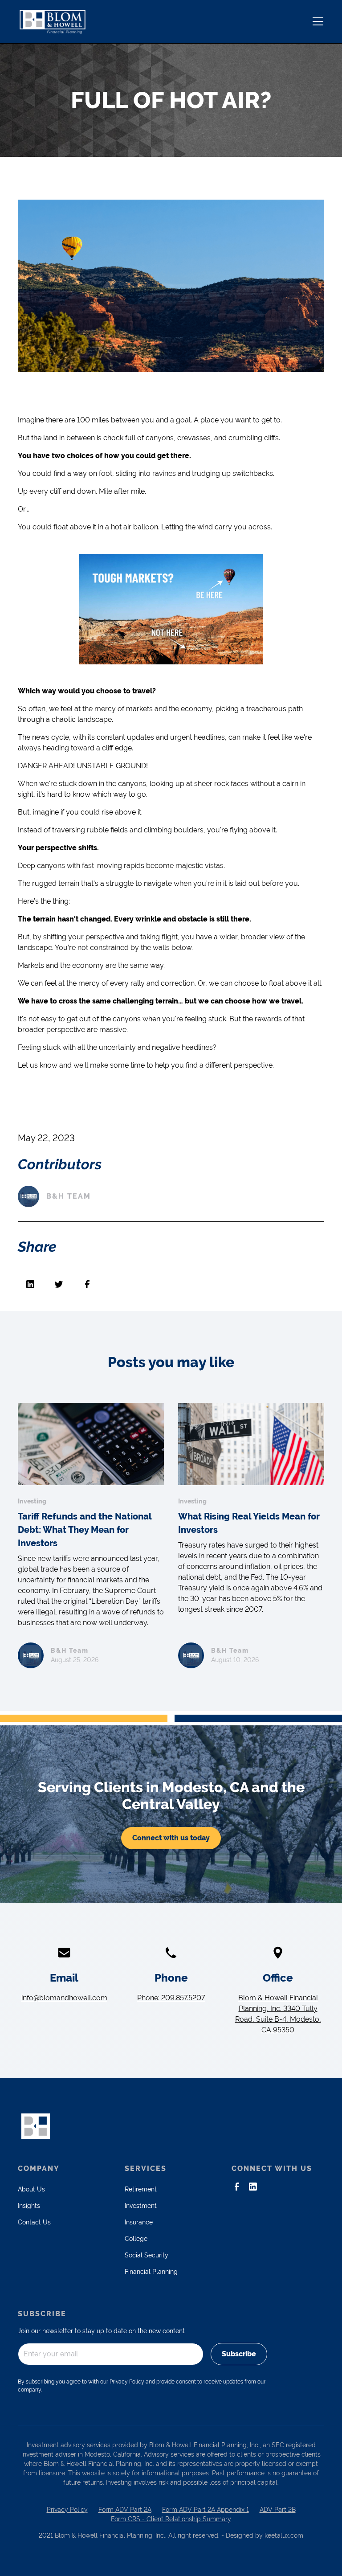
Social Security (147, 2255)
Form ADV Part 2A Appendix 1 (206, 2510)
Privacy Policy (67, 2510)
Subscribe (239, 2354)
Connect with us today (171, 1838)
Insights (29, 2206)
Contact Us (34, 2222)
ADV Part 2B (278, 2510)
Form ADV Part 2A (125, 2510)
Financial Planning (151, 2272)
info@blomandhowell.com (64, 1998)
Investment (141, 2206)
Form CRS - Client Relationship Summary (171, 2519)
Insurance (139, 2222)
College (136, 2239)
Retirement (141, 2189)
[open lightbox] (171, 286)
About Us (31, 2189)
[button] (316, 21)
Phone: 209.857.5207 (171, 1998)
